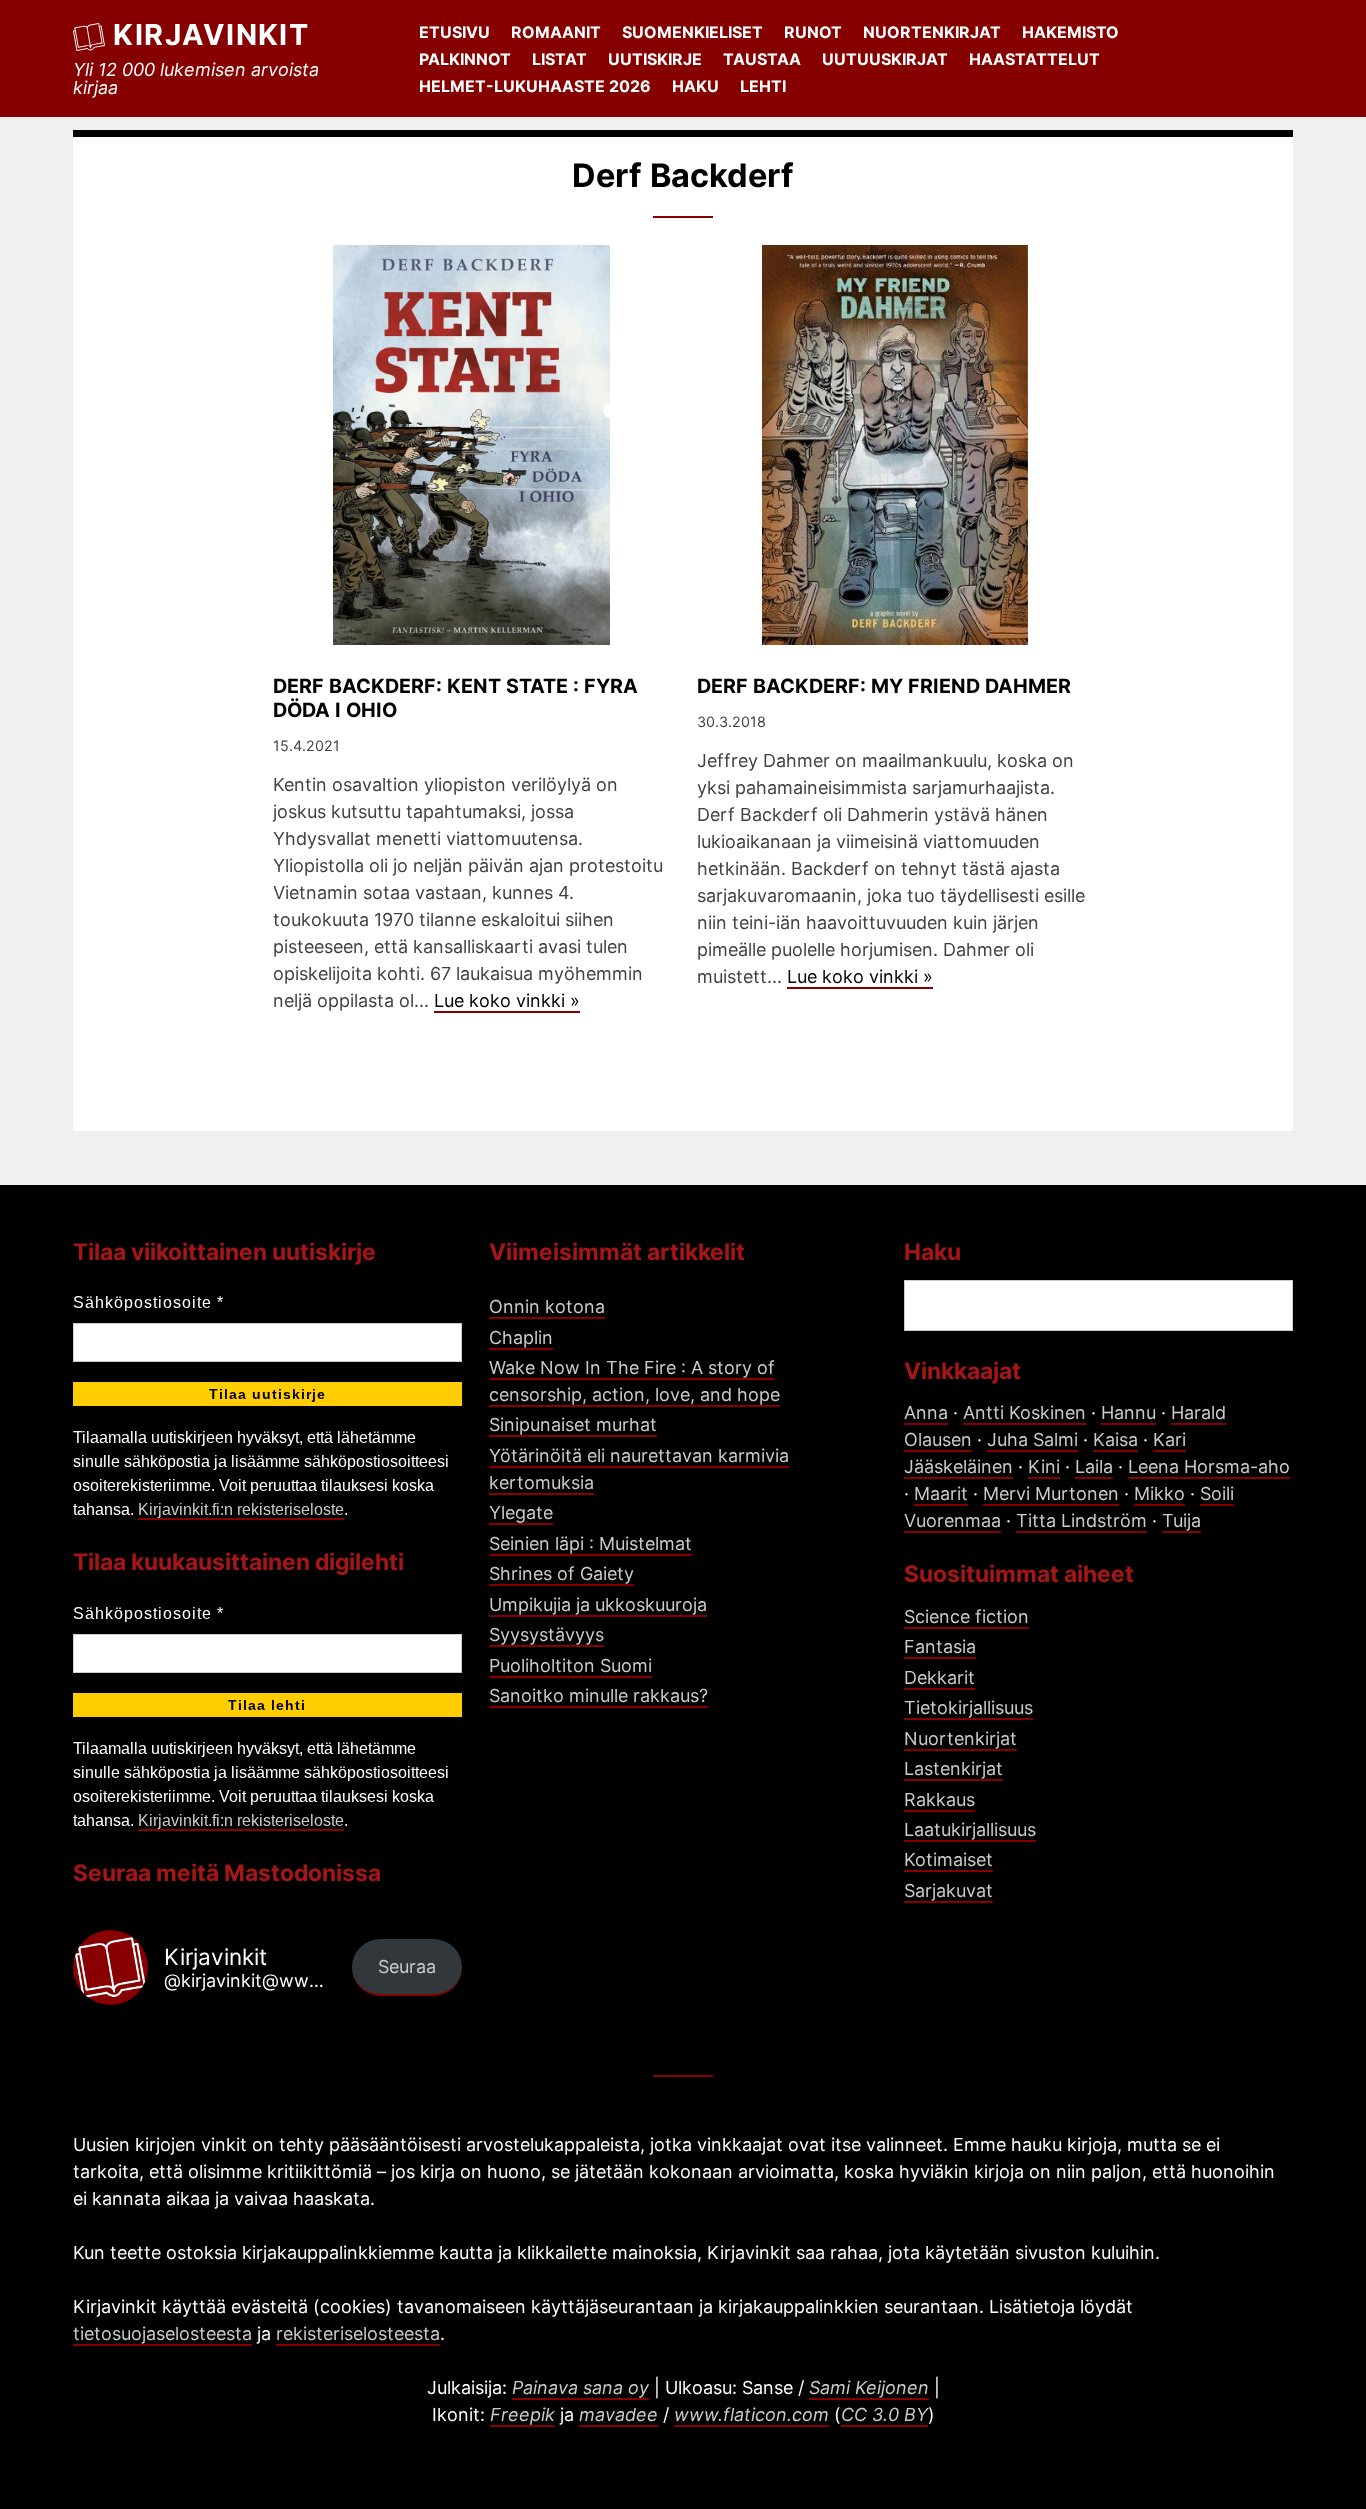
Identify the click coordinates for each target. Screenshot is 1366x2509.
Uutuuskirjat (885, 59)
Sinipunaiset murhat (573, 1424)
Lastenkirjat (953, 1768)
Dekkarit (939, 1677)
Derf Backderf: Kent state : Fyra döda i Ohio (455, 698)
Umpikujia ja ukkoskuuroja (598, 1604)
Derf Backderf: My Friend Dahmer (884, 686)
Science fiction (966, 1616)
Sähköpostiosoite (148, 1302)
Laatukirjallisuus (970, 1829)
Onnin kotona (547, 1306)
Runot (813, 32)
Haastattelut (1034, 59)
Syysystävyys (546, 1634)
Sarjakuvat (948, 1890)
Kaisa (1115, 1439)
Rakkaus (939, 1799)
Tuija (1181, 1520)
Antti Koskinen (1024, 1412)
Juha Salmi (1032, 1439)
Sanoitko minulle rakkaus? (598, 1695)
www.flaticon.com (751, 2414)
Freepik (522, 2414)
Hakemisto (1070, 32)
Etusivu (454, 32)
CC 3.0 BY (884, 2414)
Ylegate (521, 1512)
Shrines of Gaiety (561, 1573)
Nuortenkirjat (932, 32)
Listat (559, 59)
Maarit (941, 1493)
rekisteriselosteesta (358, 2333)
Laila (1094, 1466)
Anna (926, 1412)
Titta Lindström (1081, 1520)
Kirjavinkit (211, 34)
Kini (1044, 1466)
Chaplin (521, 1337)
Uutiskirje (655, 59)
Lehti (763, 86)
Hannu (1128, 1412)
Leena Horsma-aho (1209, 1466)
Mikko (1159, 1493)
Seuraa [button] (407, 1966)
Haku (695, 86)
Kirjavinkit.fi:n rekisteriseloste (241, 1509)
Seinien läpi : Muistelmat (590, 1543)
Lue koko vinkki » (507, 1000)
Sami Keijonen (869, 2387)
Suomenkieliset (692, 32)
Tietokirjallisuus (968, 1707)
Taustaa (762, 59)
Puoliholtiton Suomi (570, 1665)
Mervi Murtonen (1051, 1493)
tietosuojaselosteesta (162, 2333)
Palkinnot (465, 59)
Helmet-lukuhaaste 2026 (535, 86)
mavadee (618, 2414)
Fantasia (940, 1646)
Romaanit (556, 32)
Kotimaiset (948, 1859)
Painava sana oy (580, 2387)
